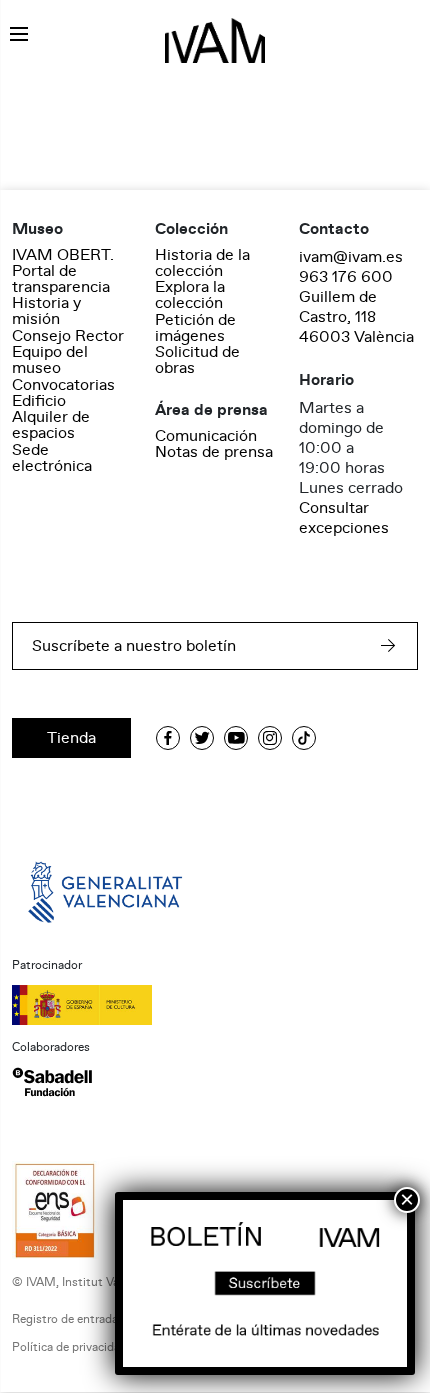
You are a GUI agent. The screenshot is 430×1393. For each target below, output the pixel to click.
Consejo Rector (68, 336)
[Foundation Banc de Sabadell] (52, 1082)
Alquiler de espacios (51, 425)
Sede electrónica (52, 458)
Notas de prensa (214, 452)
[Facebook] (168, 738)
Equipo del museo (50, 360)
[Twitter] (202, 738)
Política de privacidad (69, 1347)
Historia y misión (46, 311)
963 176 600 (346, 277)
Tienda (71, 738)
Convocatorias (63, 385)
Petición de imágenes (195, 328)
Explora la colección (190, 295)
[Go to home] (107, 891)
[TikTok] (304, 738)
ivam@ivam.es (351, 257)
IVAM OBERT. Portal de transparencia (63, 271)
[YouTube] (236, 738)
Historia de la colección (202, 263)
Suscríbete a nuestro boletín (134, 646)
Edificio (39, 401)
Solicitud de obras (197, 360)
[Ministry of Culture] (215, 1005)
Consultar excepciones (344, 518)
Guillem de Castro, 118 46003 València (356, 317)
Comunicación (206, 436)
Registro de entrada (65, 1319)
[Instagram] (270, 738)
